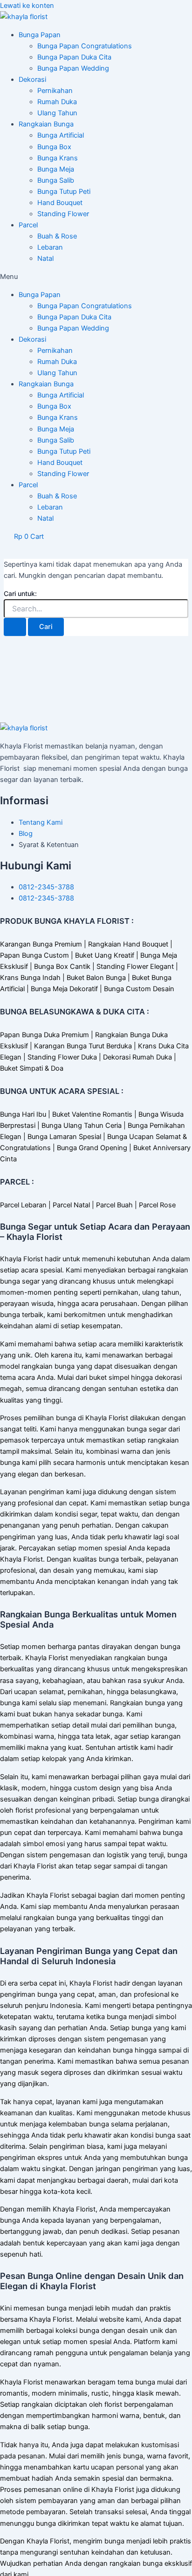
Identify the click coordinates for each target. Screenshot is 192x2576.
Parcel (28, 225)
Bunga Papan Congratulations (85, 46)
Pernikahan (55, 91)
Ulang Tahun (57, 113)
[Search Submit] (15, 627)
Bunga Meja (56, 169)
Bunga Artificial (61, 135)
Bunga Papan (40, 35)
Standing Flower (63, 214)
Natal (45, 258)
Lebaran (50, 247)
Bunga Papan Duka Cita (74, 57)
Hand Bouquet (60, 203)
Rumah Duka (57, 102)
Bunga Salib (56, 180)
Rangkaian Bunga (46, 124)
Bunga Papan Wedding (73, 68)
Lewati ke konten (27, 6)
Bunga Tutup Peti (64, 192)
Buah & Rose (57, 236)
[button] (96, 277)
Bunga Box (54, 147)
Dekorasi (32, 79)
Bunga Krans (58, 158)
